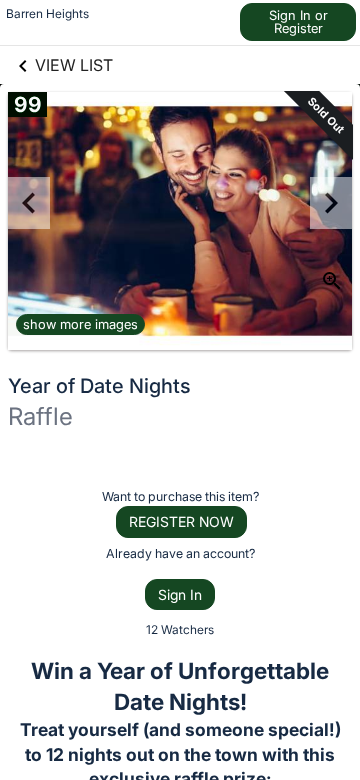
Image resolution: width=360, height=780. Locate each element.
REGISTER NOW (181, 521)
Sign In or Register (298, 21)
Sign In (180, 594)
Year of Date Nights (99, 386)
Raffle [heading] (40, 416)
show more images (80, 324)
